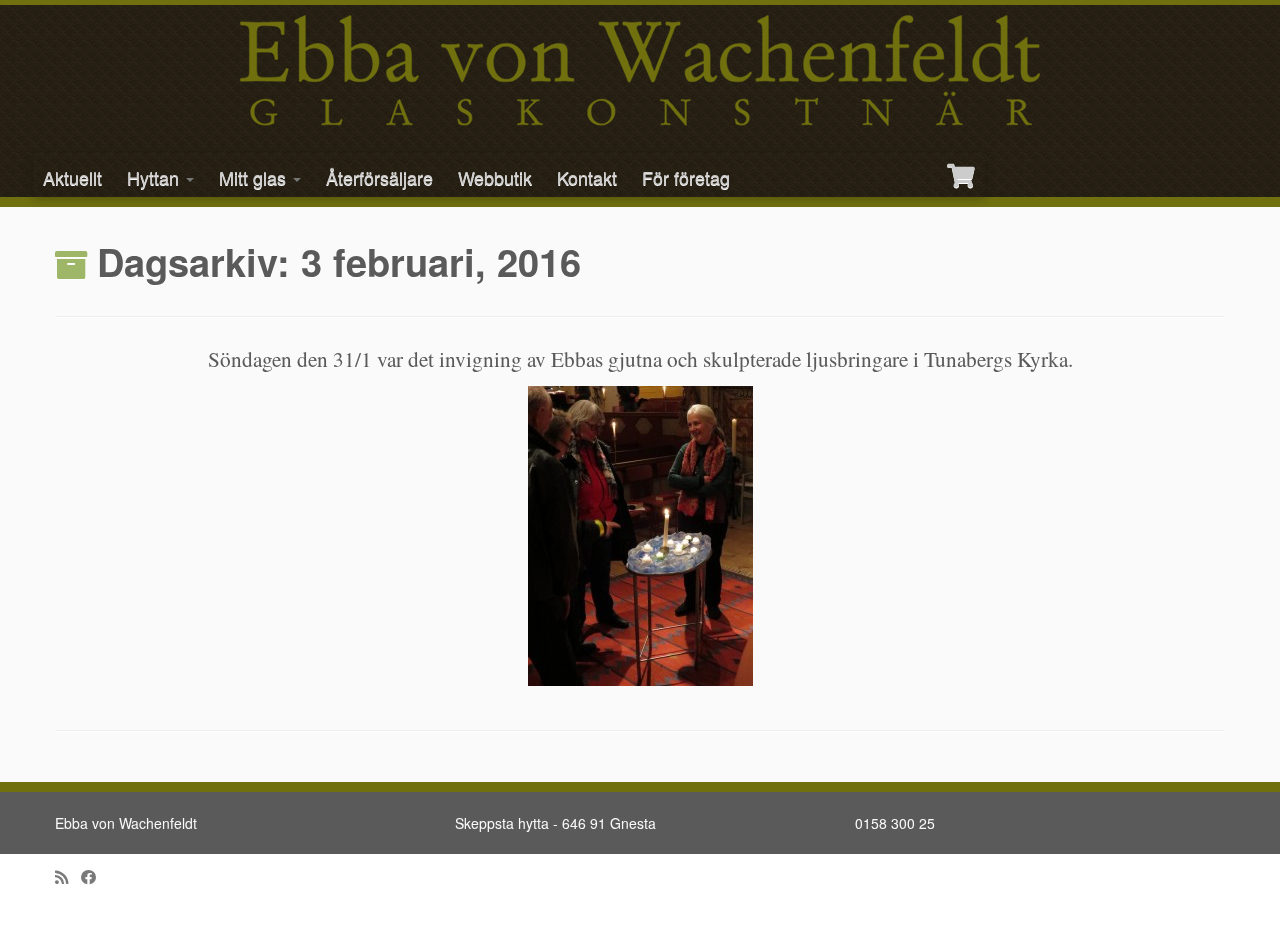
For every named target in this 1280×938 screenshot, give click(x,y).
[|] (640, 70)
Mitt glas (255, 177)
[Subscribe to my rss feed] (68, 876)
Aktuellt (72, 177)
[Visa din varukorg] (963, 168)
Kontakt (587, 177)
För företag (686, 177)
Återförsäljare (379, 177)
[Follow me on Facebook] (95, 876)
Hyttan (155, 177)
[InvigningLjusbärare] (640, 536)
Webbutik (495, 177)
